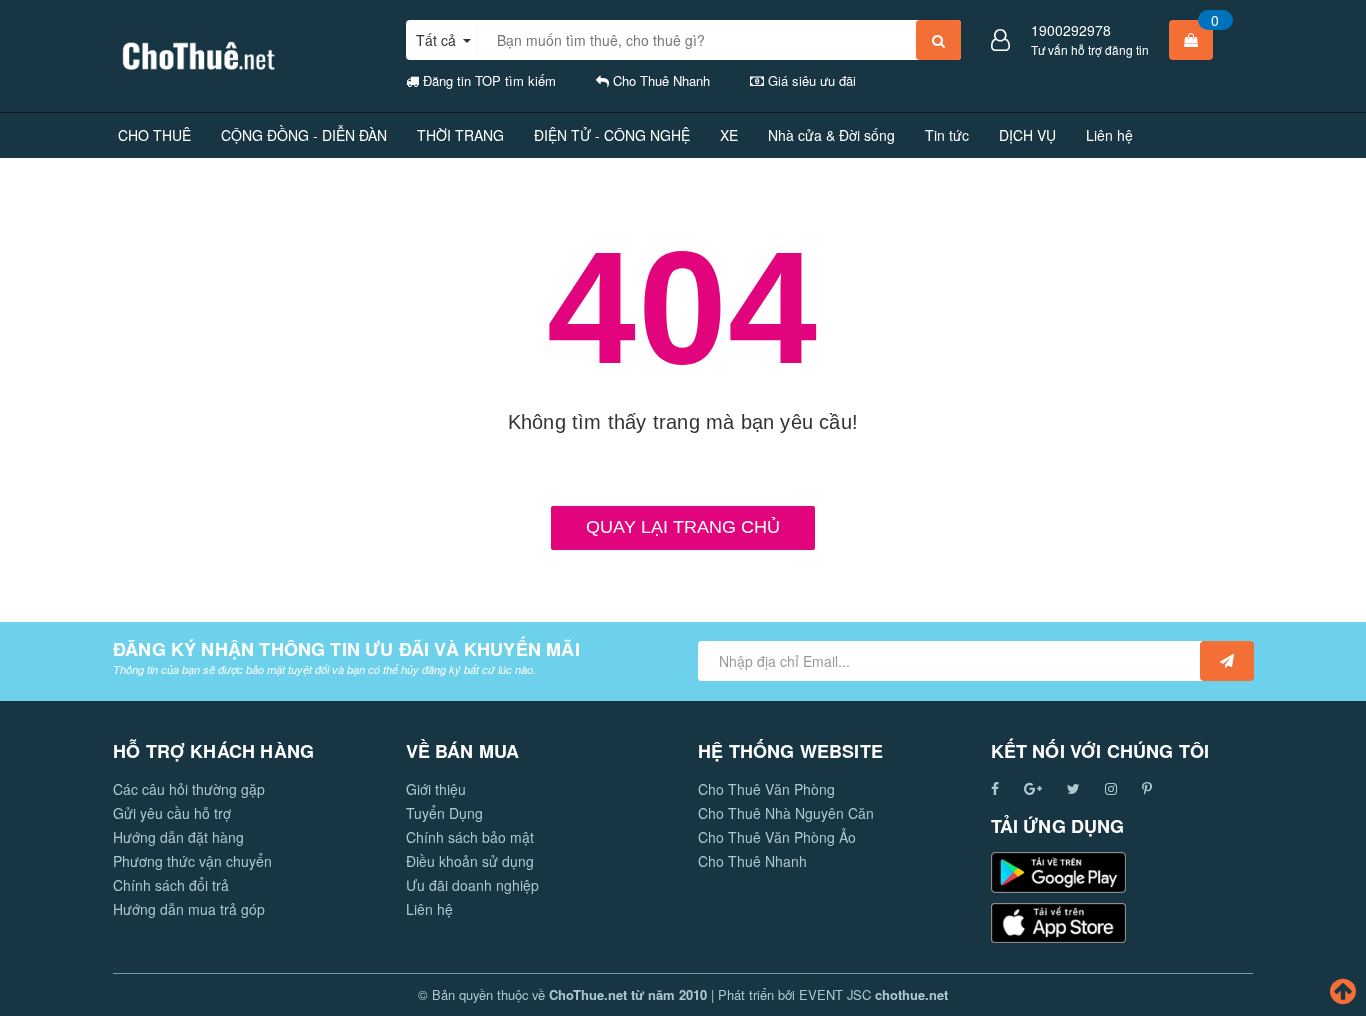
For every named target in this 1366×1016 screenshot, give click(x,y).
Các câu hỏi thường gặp (189, 789)
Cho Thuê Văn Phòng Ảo (777, 837)
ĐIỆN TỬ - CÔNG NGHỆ (612, 135)
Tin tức (947, 135)
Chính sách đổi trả (171, 885)
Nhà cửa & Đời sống (831, 135)
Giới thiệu (436, 789)
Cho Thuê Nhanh (752, 861)
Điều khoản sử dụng (470, 861)
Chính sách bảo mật (470, 837)
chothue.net (911, 994)
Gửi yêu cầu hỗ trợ (172, 813)
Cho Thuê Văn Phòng (766, 789)
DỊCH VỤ (1027, 135)
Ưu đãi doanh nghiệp (472, 885)
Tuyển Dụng (444, 813)
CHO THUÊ (154, 135)
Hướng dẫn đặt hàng (178, 837)
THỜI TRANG (460, 135)
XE (729, 135)
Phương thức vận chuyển (192, 861)
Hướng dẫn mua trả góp (189, 909)
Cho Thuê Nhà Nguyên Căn (786, 813)
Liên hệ (1109, 135)
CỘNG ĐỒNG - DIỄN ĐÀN (304, 135)
